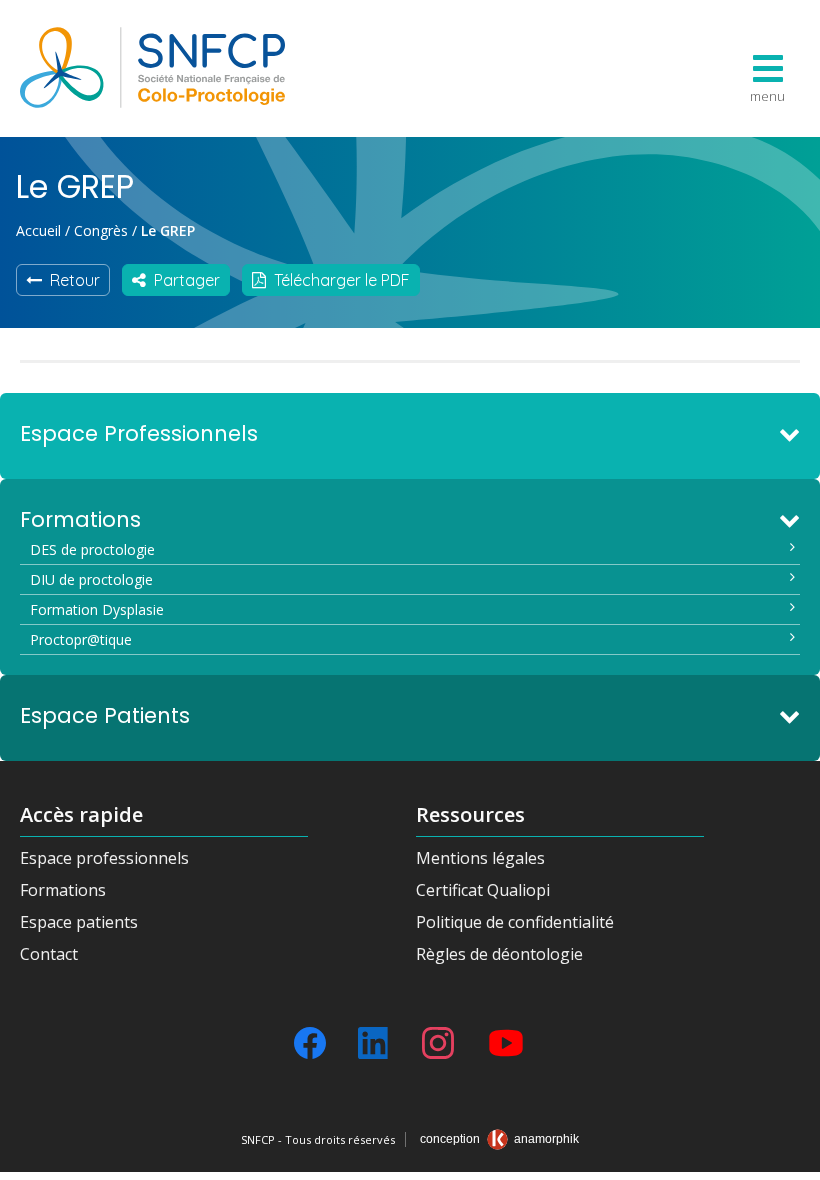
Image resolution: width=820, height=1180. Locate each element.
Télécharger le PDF (338, 280)
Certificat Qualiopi (483, 890)
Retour (71, 280)
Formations (63, 890)
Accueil (38, 230)
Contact (49, 954)
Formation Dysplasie (97, 609)
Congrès (101, 230)
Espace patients (79, 922)
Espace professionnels (104, 858)
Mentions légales (480, 858)
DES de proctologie (92, 549)
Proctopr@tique (81, 639)
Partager (183, 280)
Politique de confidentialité (515, 922)
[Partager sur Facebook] (310, 1043)
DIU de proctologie (91, 579)
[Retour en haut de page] (785, 1158)
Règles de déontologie (499, 954)
